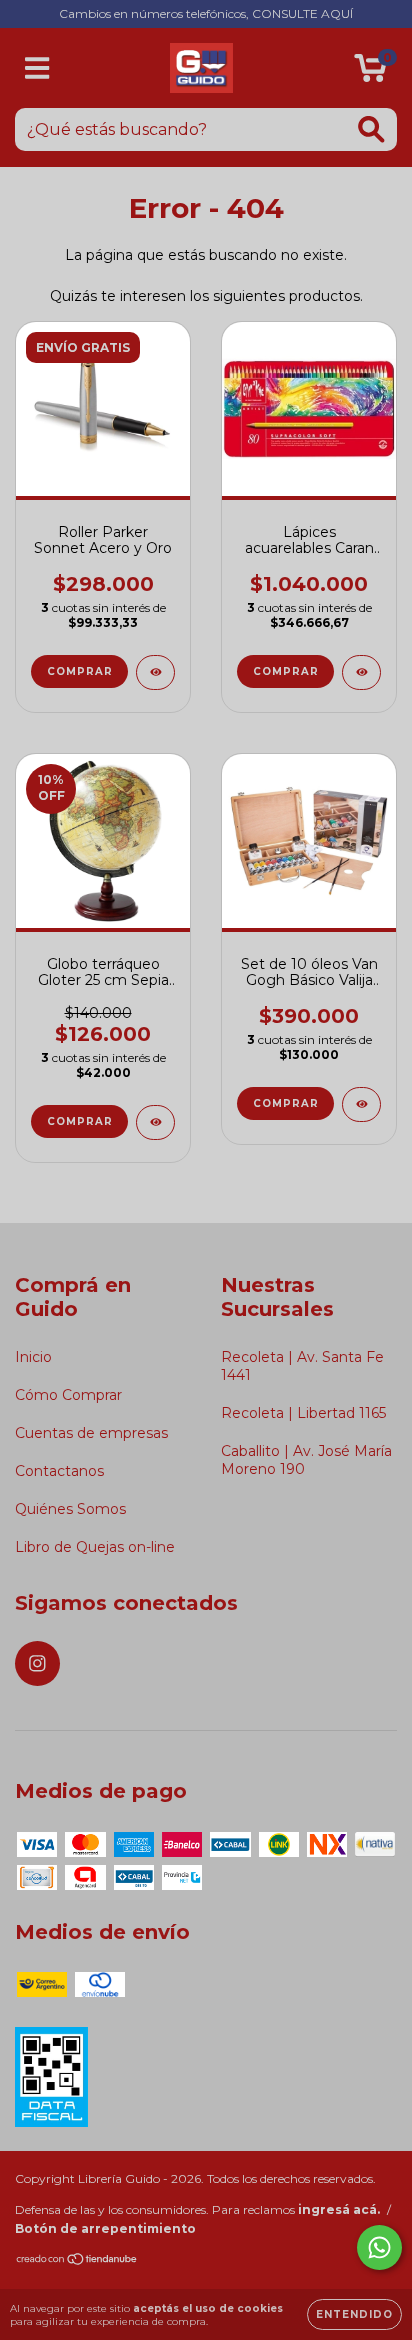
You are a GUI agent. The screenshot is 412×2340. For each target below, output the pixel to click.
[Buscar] (371, 129)
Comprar (80, 671)
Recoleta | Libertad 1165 (303, 1413)
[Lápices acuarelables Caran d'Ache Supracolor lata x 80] (361, 672)
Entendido (354, 2314)
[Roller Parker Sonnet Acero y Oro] (155, 672)
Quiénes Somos (70, 1509)
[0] (370, 73)
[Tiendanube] (77, 2261)
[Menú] (37, 68)
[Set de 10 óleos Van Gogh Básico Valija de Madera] (361, 1104)
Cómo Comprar (68, 1395)
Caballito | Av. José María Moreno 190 (306, 1460)
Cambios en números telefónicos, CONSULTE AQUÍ (206, 13)
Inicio (33, 1357)
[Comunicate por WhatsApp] (379, 2247)
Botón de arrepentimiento (105, 2228)
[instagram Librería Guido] (37, 1663)
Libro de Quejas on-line (95, 1547)
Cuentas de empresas (91, 1433)
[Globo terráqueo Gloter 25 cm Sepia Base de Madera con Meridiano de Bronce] (155, 1122)
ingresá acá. (339, 2209)
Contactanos (59, 1471)
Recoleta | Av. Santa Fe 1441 (302, 1366)
